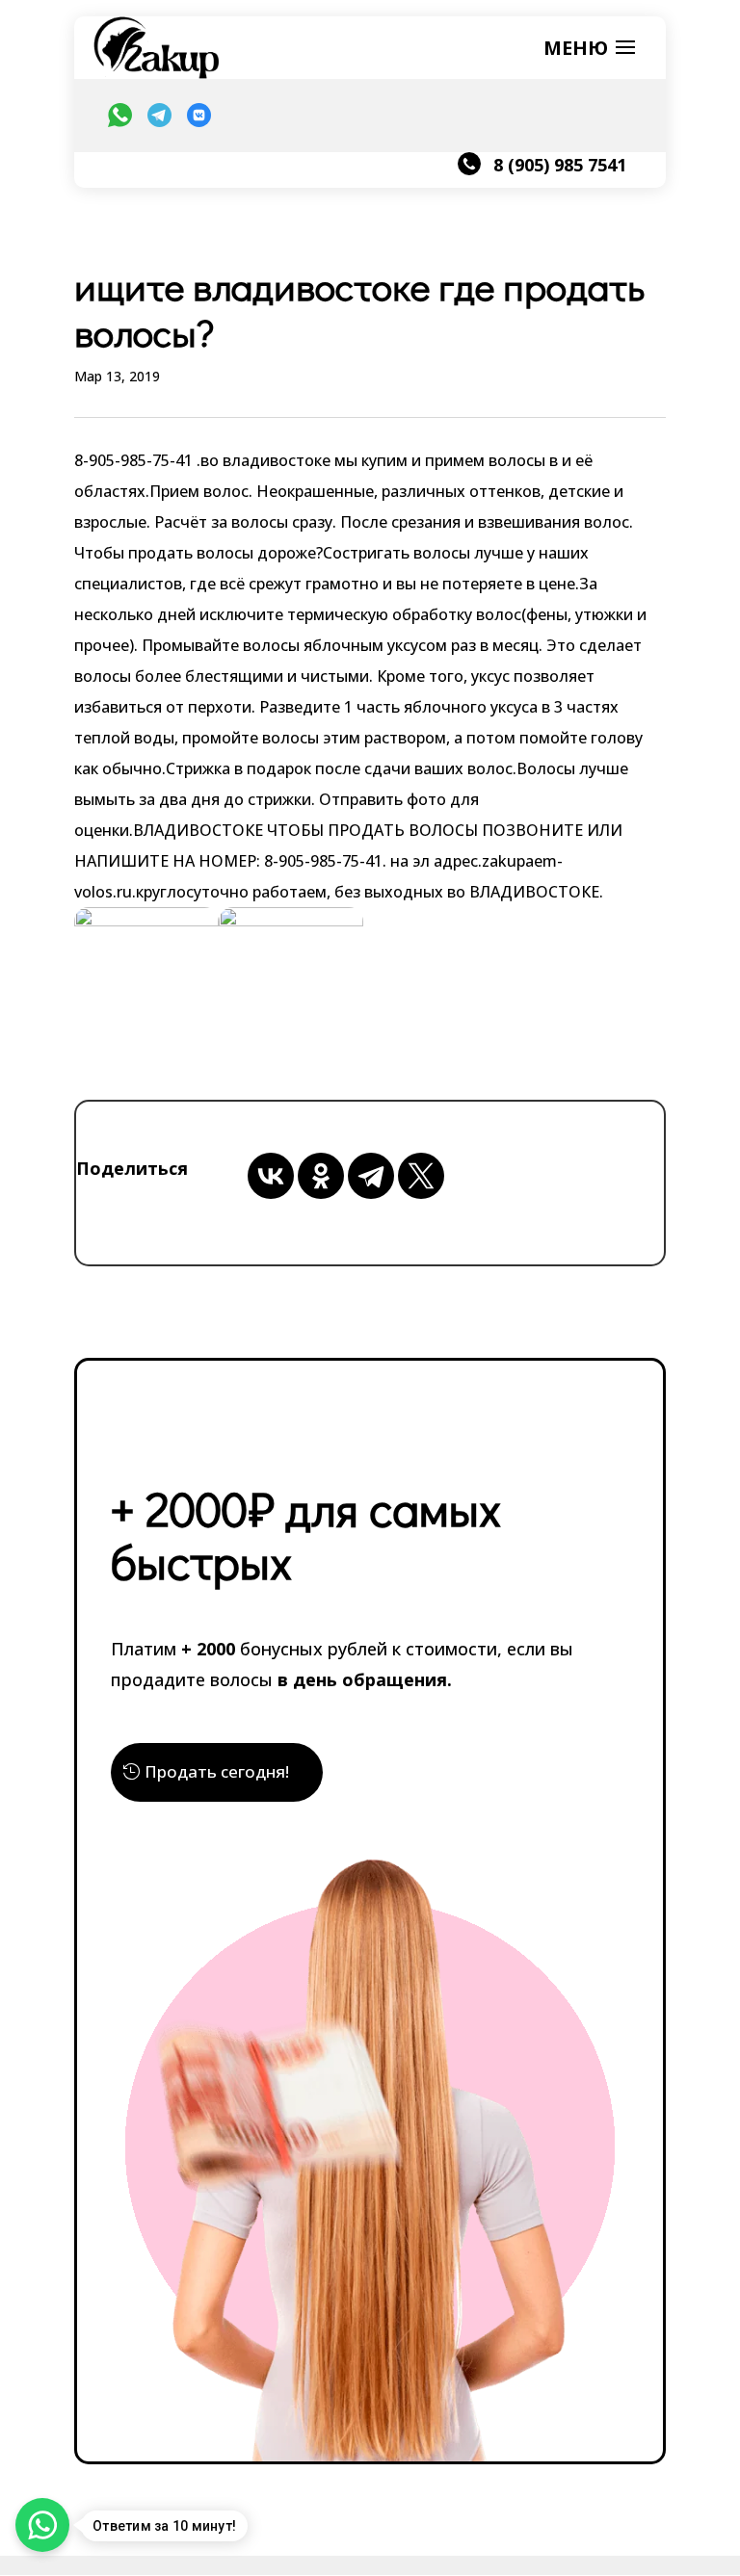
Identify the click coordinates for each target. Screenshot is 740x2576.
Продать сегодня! (217, 1771)
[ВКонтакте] (271, 1176)
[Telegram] (371, 1176)
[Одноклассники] (321, 1176)
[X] (421, 1176)
